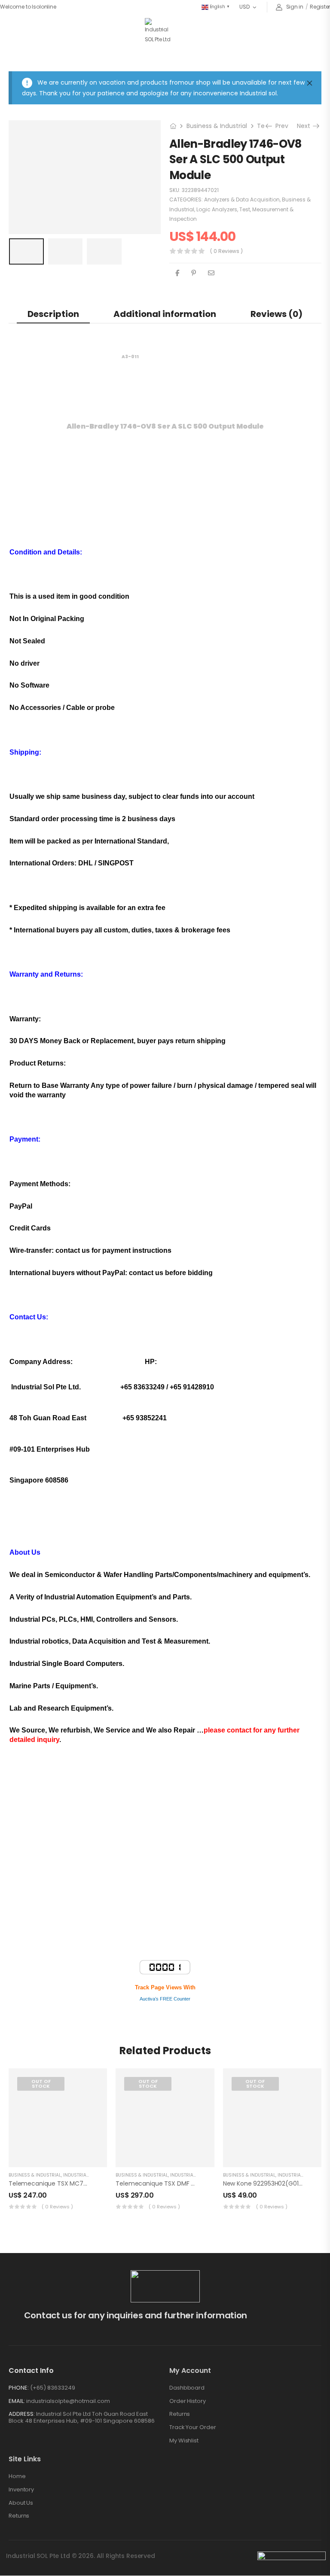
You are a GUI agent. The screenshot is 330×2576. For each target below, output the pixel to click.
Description (53, 255)
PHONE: (19, 2329)
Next (307, 67)
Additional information (165, 255)
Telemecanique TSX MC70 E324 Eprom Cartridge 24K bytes (96, 2125)
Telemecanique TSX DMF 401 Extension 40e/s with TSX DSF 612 (208, 2125)
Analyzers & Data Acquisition (242, 141)
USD (244, 7)
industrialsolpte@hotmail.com (68, 2342)
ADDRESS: (22, 2355)
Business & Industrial (217, 67)
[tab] (53, 255)
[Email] (211, 214)
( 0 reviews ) (226, 192)
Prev (279, 67)
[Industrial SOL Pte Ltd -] (159, 31)
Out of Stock (41, 2025)
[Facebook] (177, 214)
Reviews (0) (277, 255)
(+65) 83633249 (53, 2329)
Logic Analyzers (217, 151)
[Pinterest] (194, 214)
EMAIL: (17, 2342)
